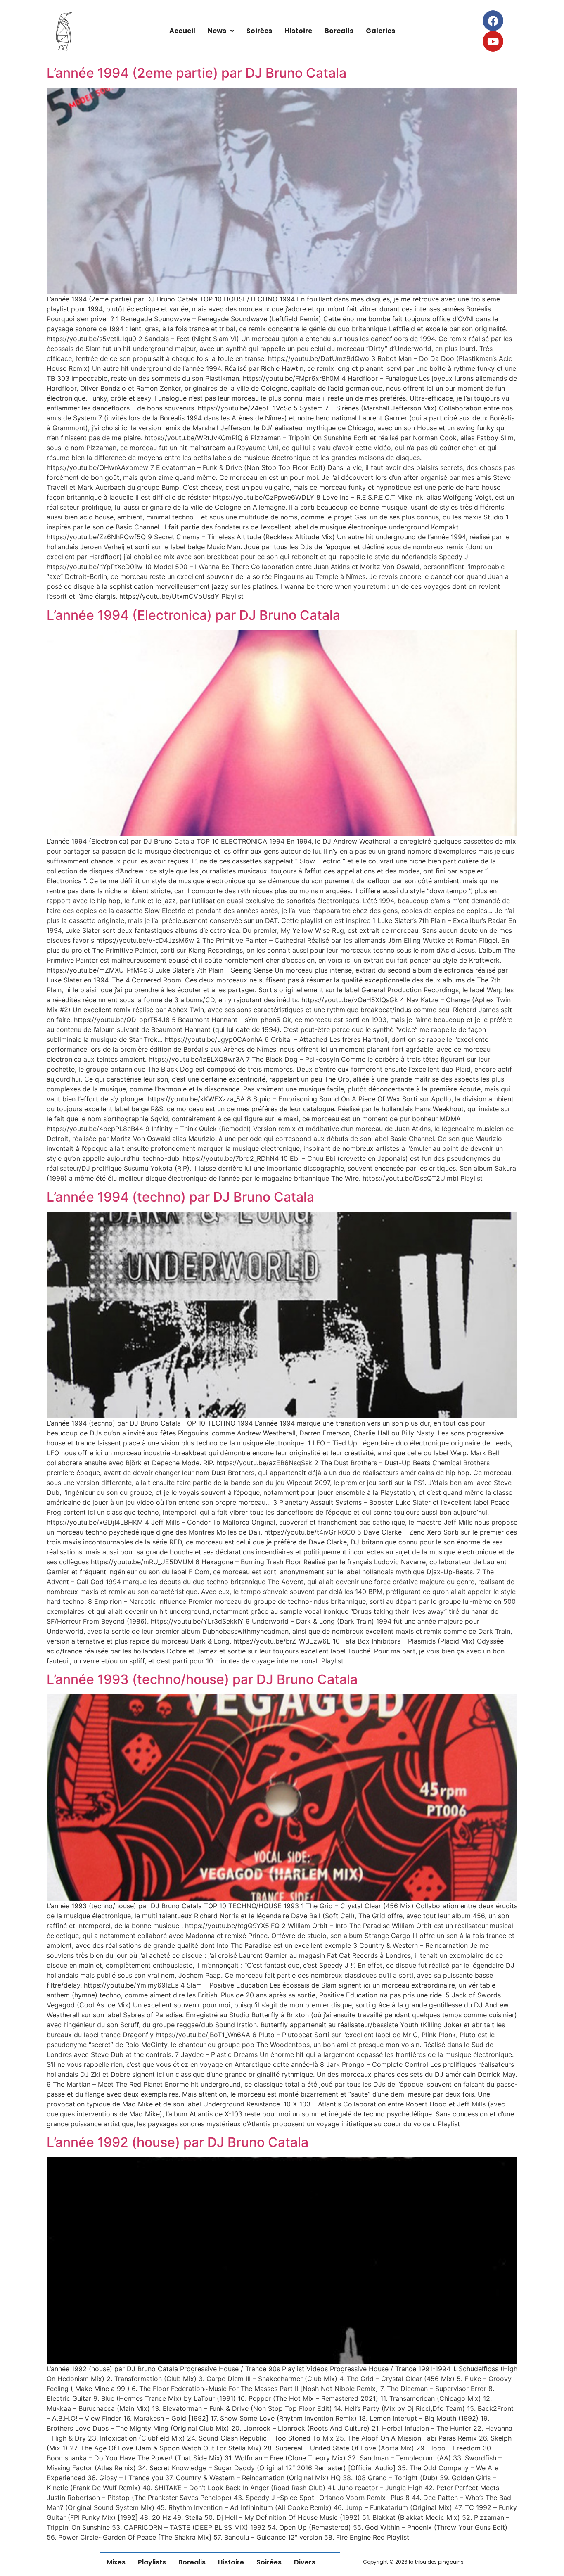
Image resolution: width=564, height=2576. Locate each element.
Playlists (152, 2562)
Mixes (116, 2562)
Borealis (339, 31)
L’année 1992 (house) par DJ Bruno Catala (178, 2142)
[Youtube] (493, 41)
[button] (221, 31)
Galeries (380, 31)
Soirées (259, 31)
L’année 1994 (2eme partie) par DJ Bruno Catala (197, 73)
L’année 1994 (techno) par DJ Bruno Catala (180, 1197)
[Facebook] (493, 21)
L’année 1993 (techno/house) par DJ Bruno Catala (202, 1679)
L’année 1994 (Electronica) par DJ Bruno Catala (193, 615)
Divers (305, 2562)
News (217, 31)
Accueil (182, 31)
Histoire (298, 31)
